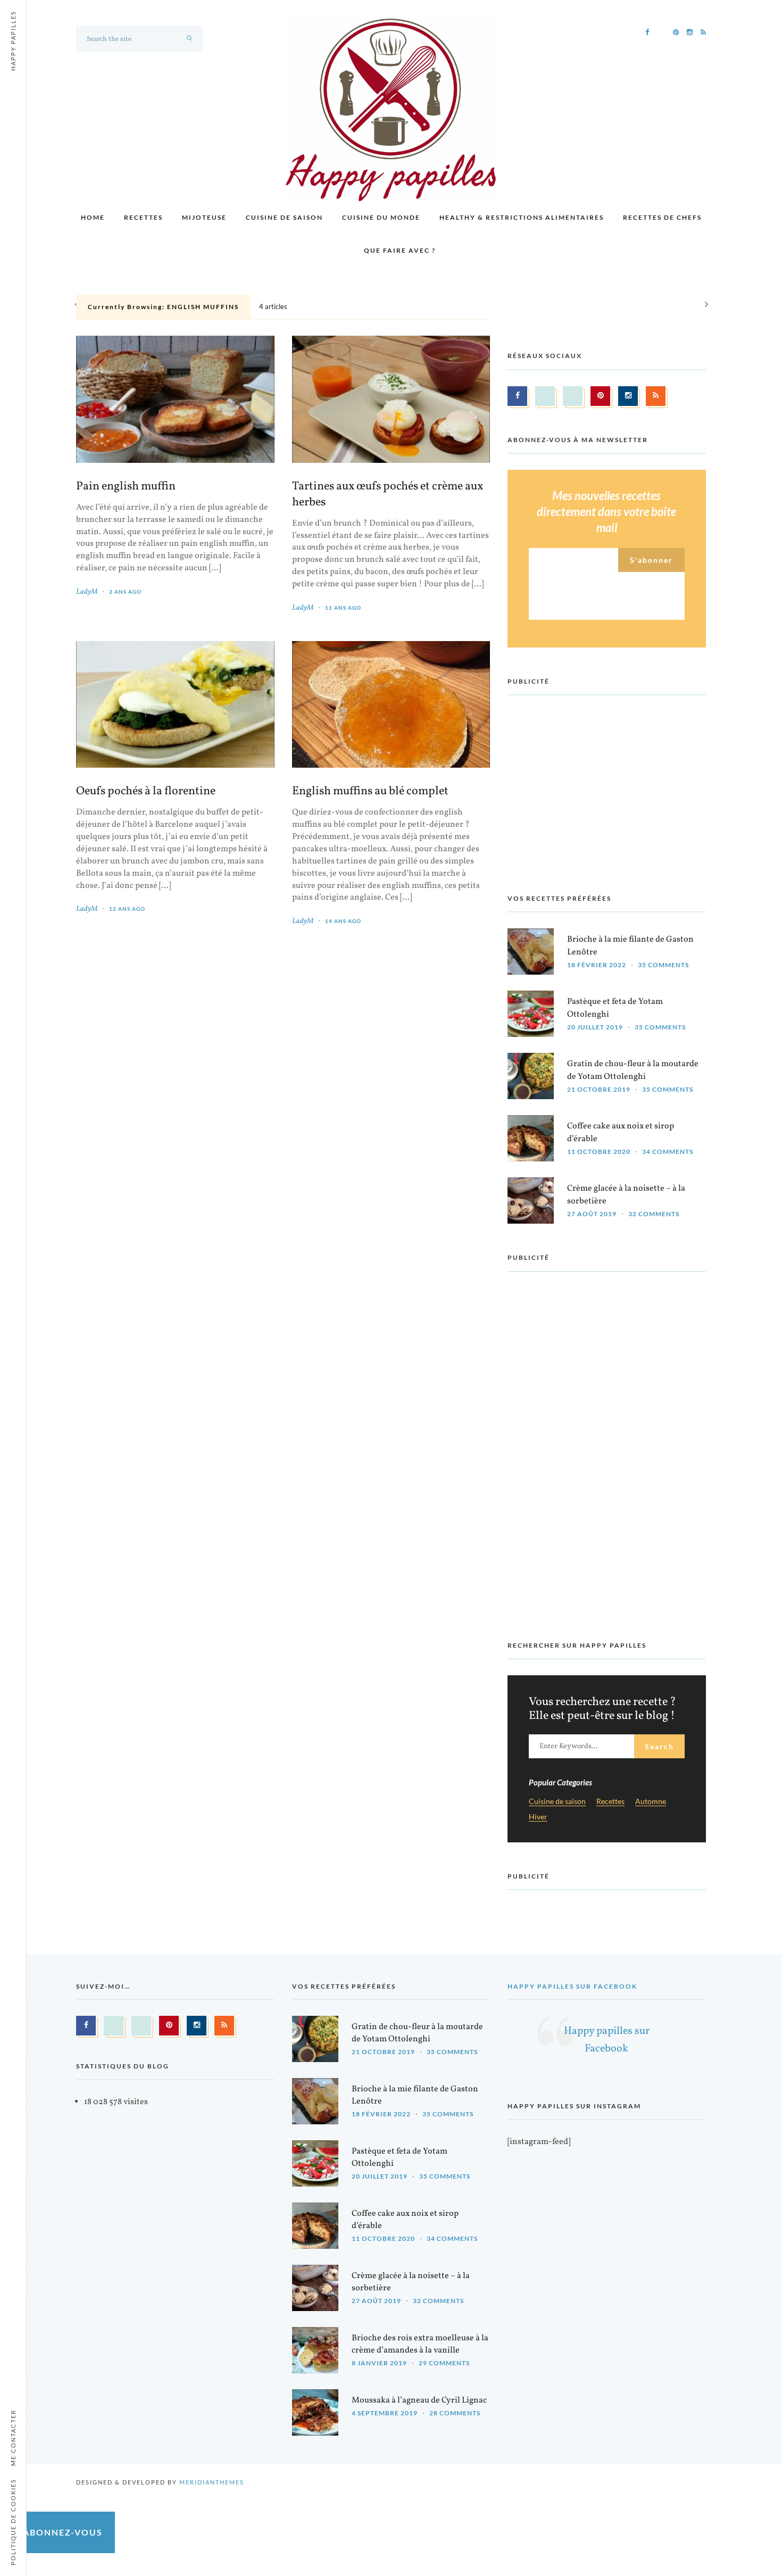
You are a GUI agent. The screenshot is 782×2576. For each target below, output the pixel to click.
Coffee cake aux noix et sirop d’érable (621, 1132)
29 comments (444, 2363)
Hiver (538, 1817)
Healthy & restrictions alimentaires (522, 217)
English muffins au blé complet (370, 792)
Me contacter (13, 2438)
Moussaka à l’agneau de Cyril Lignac (419, 2400)
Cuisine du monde (381, 217)
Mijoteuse (204, 217)
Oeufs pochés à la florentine (146, 792)
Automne (651, 1802)
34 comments (668, 1152)
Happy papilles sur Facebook (572, 1986)
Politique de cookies (13, 2522)
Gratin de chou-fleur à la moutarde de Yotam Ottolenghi (633, 1070)
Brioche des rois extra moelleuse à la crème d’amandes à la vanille (420, 2344)
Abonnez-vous (63, 2532)
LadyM (87, 592)
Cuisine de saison (284, 217)
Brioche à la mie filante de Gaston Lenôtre (630, 946)
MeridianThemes (212, 2482)
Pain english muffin (126, 487)
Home (93, 217)
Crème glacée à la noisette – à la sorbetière (626, 1195)
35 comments (663, 965)
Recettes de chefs (662, 217)
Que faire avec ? (400, 250)
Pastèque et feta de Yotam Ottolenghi (615, 1008)
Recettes (143, 217)
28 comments (455, 2413)
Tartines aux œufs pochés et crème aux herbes (388, 495)
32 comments (654, 1214)
